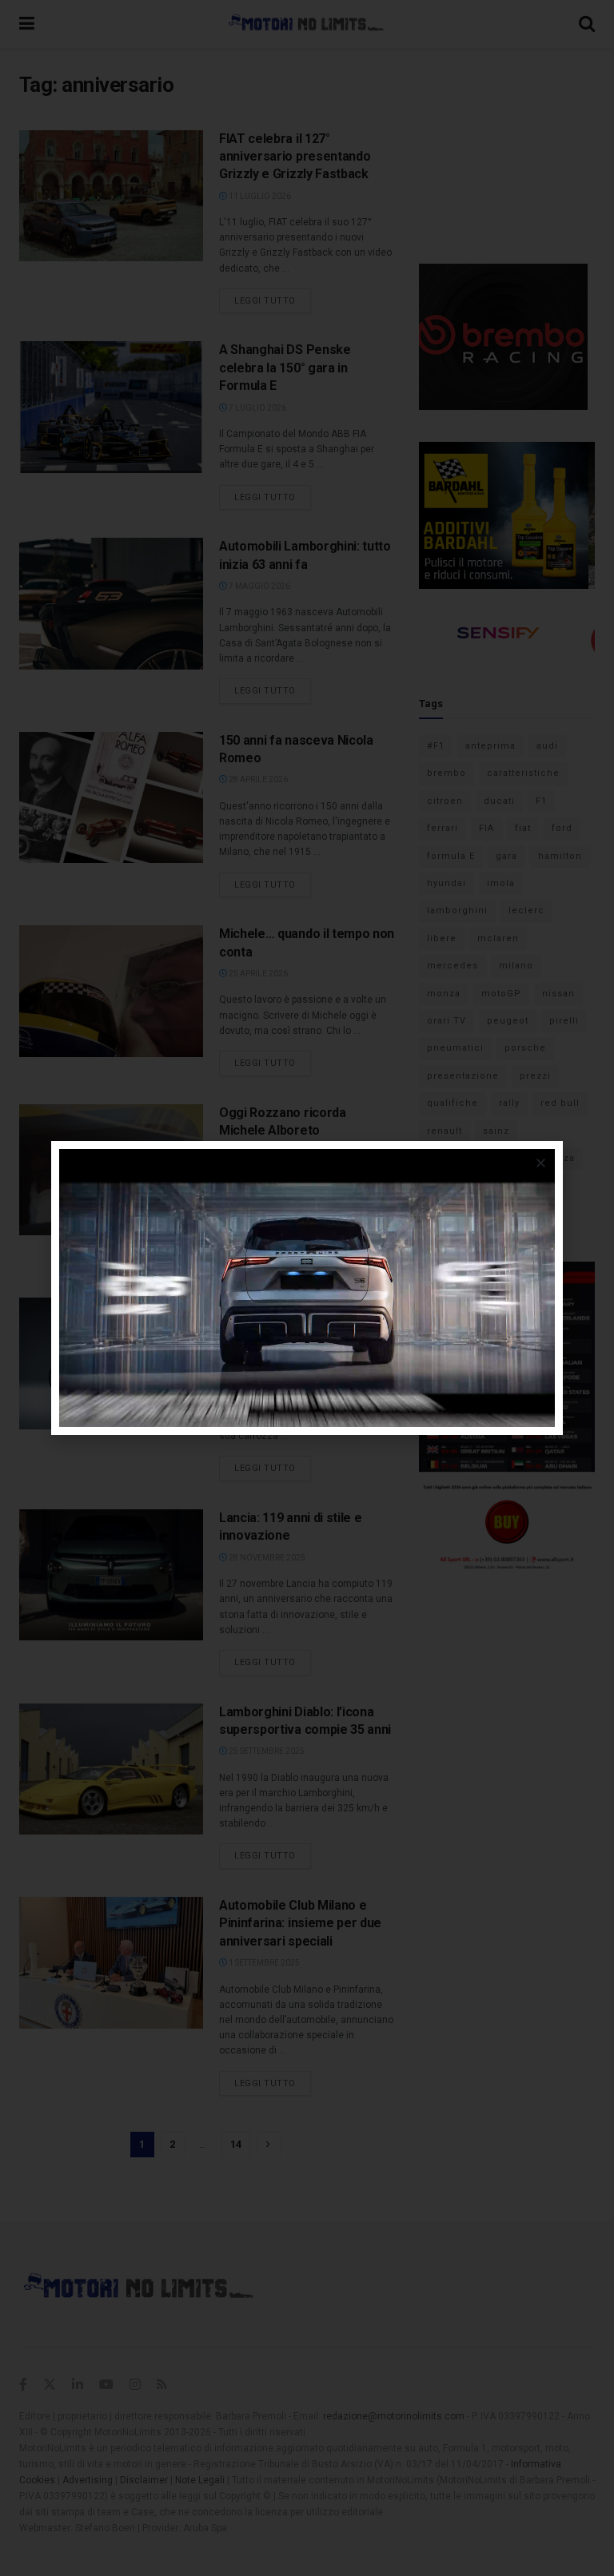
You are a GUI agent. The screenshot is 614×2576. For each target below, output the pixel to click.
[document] (307, 1288)
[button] (541, 1163)
